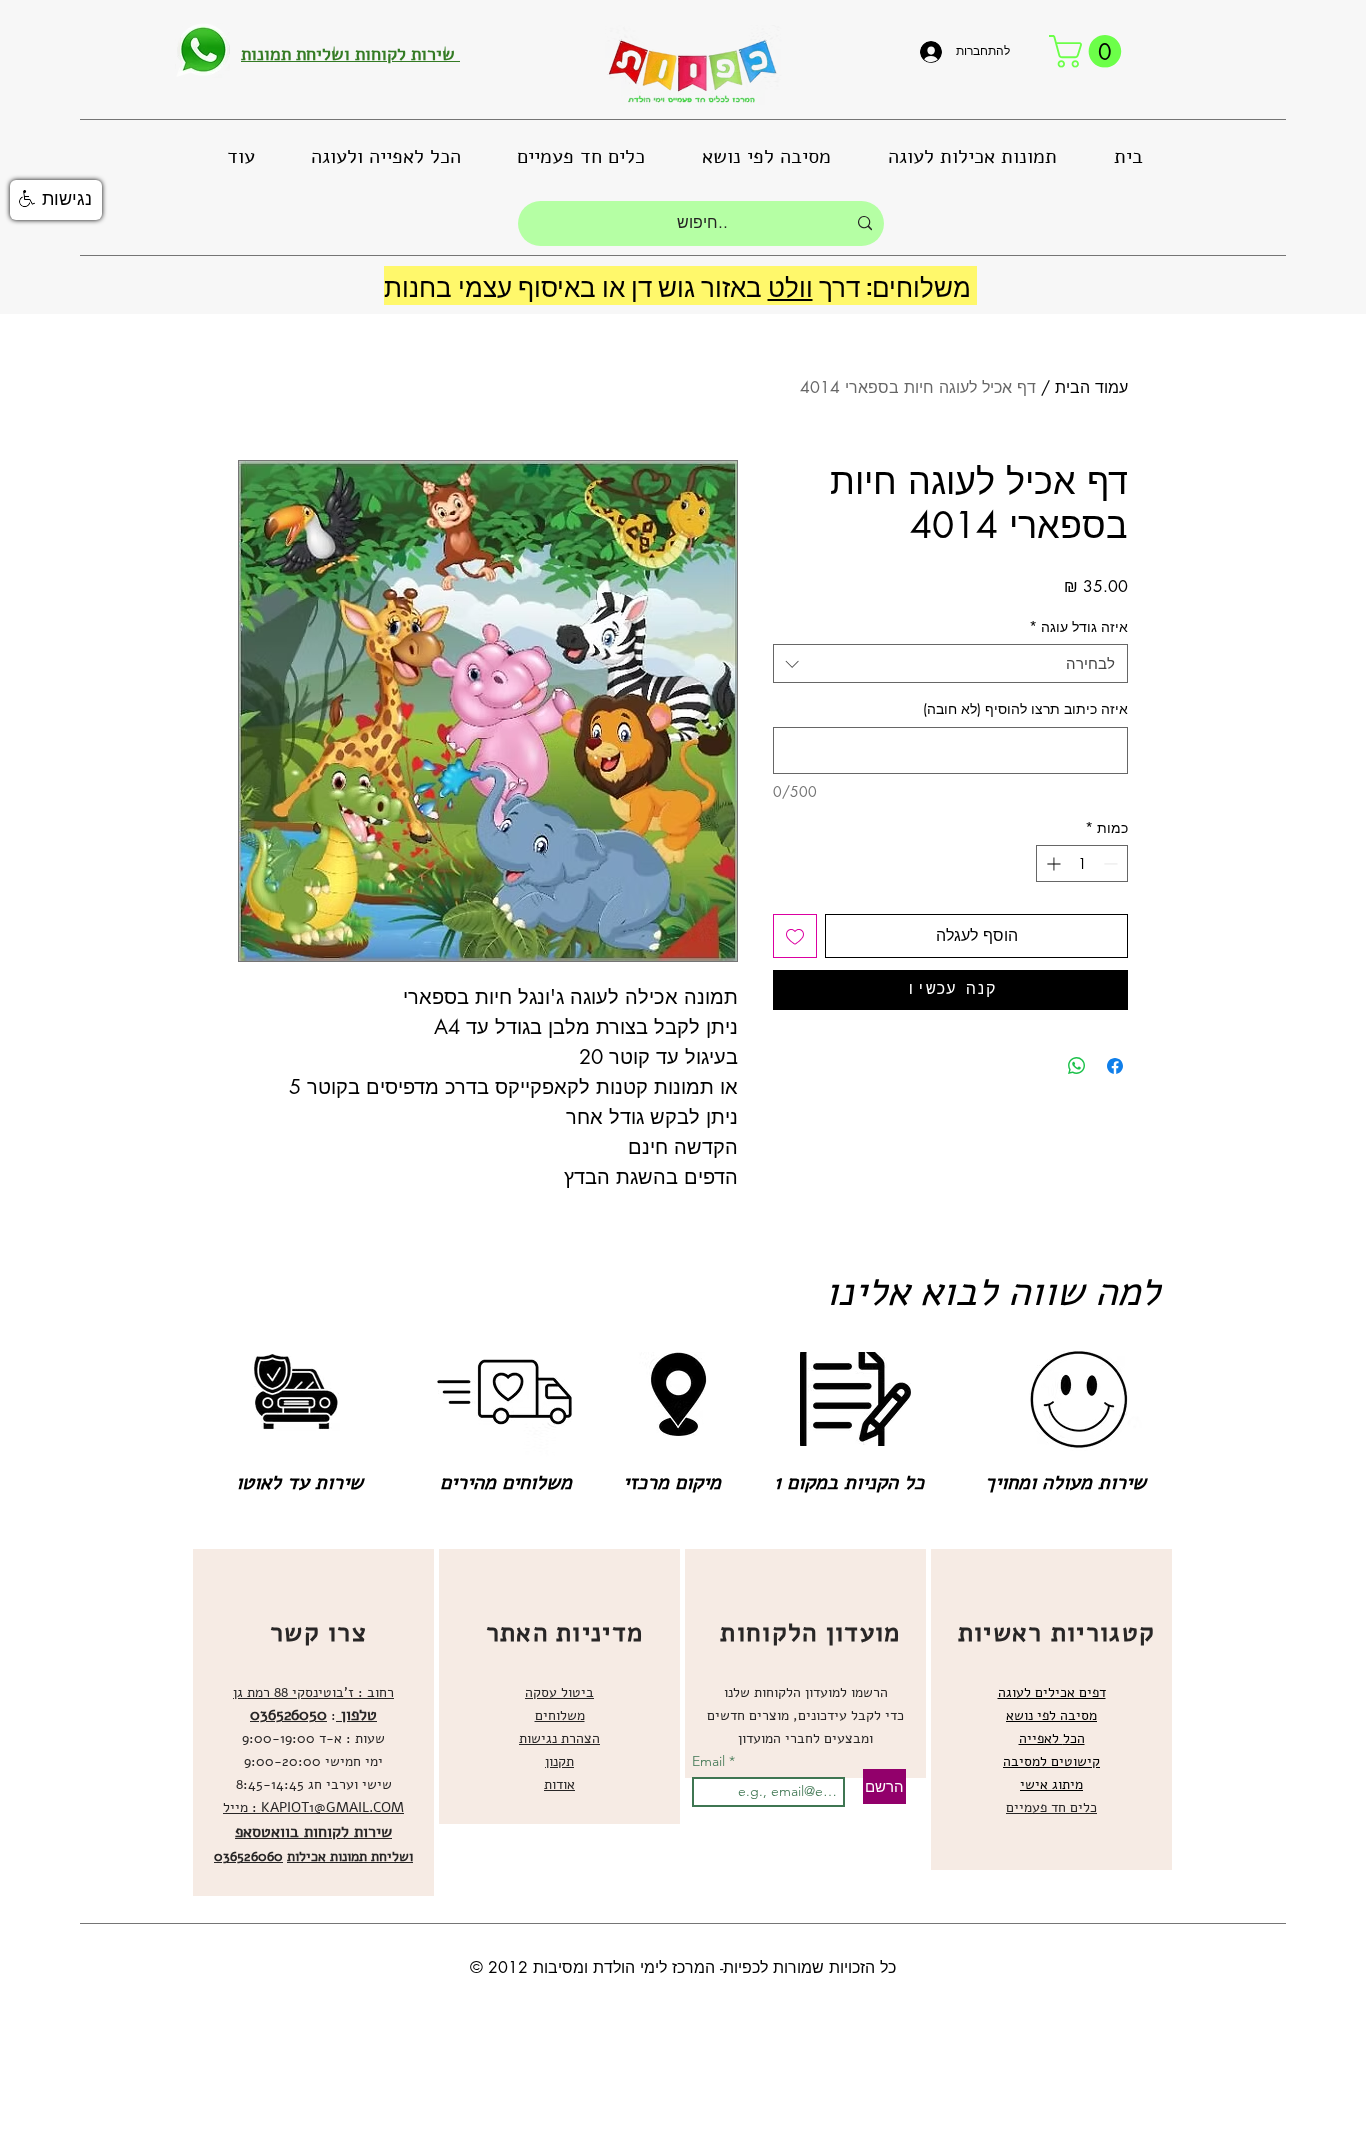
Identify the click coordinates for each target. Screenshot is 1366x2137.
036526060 (248, 1856)
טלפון (356, 1715)
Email (710, 1761)
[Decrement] (1112, 863)
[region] (313, 1722)
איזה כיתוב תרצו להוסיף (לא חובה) (1025, 708)
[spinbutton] (1082, 863)
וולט (790, 285)
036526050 (288, 1715)
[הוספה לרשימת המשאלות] (795, 936)
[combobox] (950, 663)
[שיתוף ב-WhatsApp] (1077, 1066)
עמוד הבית (1091, 387)
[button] (1089, 51)
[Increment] (1051, 863)
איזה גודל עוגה (1078, 626)
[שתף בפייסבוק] (1115, 1066)
